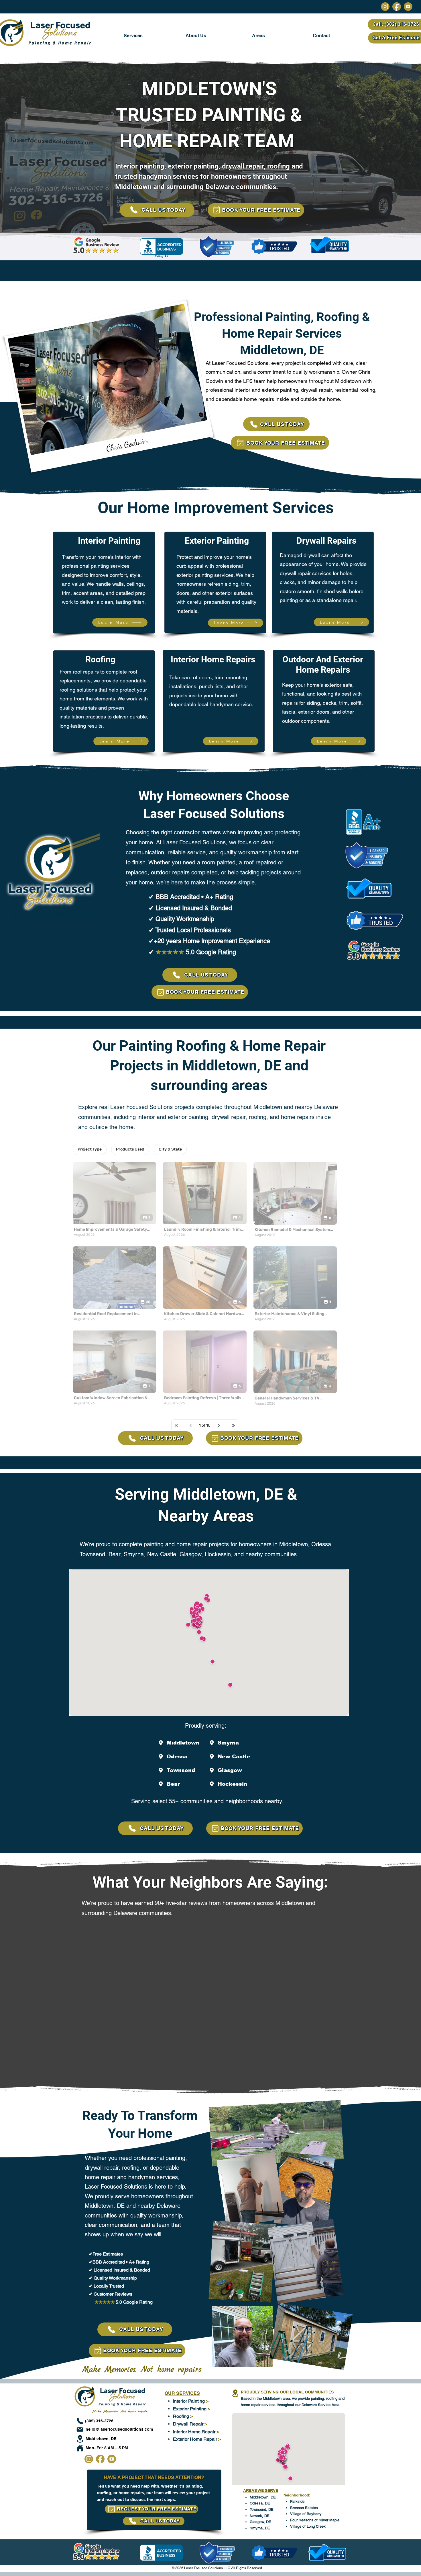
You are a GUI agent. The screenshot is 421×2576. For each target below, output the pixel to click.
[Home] (80, 2448)
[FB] (397, 7)
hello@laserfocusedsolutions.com (119, 2429)
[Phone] (80, 2421)
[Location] (80, 2439)
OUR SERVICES (182, 2393)
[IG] (385, 7)
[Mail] (80, 2429)
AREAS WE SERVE (261, 2490)
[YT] (408, 7)
